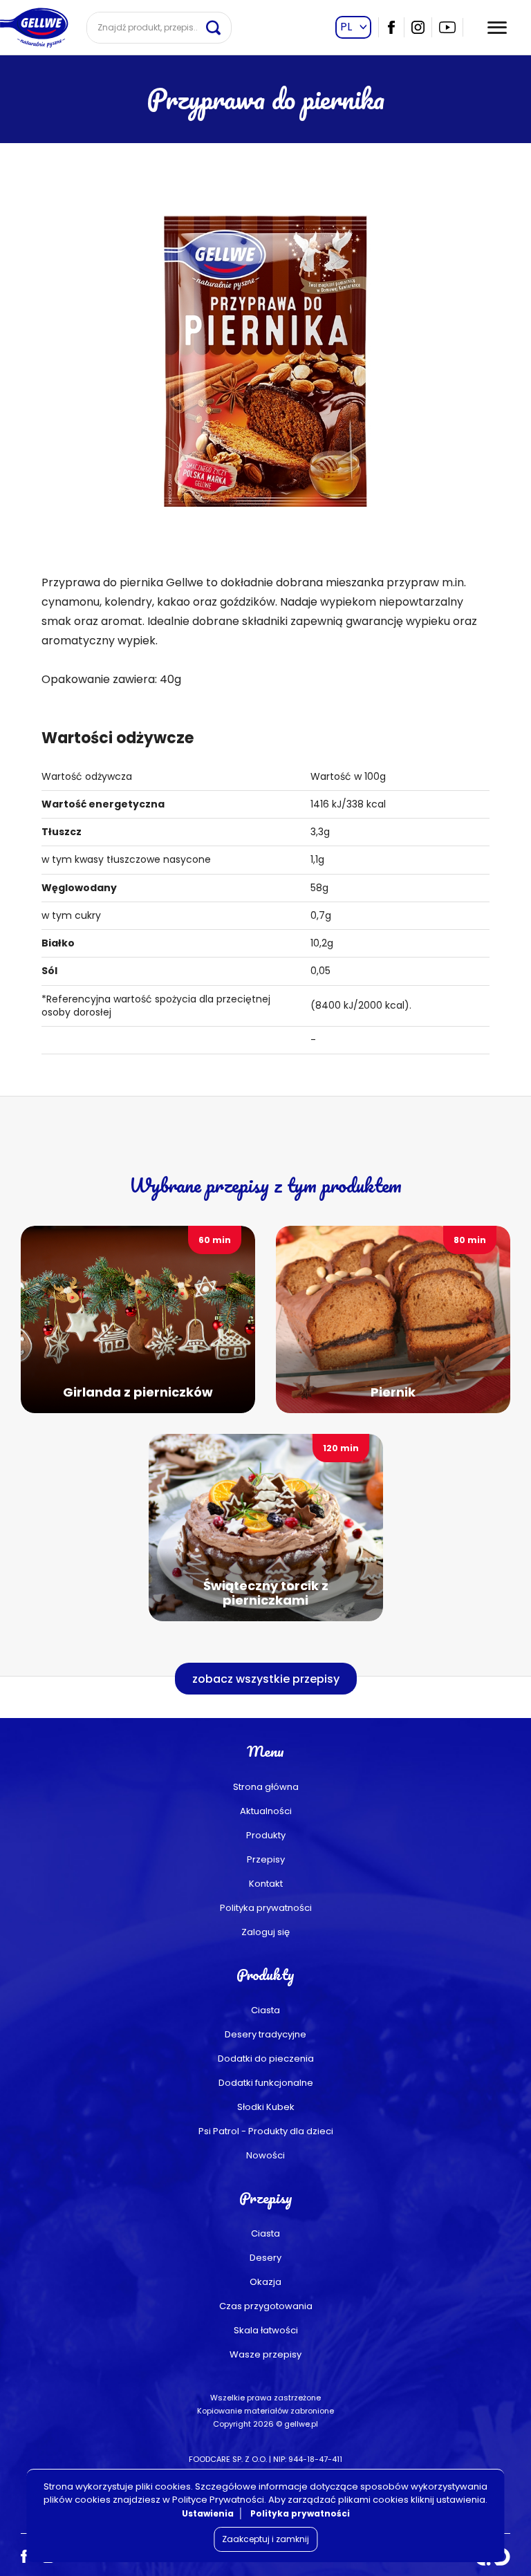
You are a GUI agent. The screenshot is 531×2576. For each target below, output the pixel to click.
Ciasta (265, 2010)
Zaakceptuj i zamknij (265, 2539)
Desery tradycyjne (265, 2034)
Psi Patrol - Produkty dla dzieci (266, 2131)
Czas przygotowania (266, 2306)
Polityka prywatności (266, 1908)
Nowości (265, 2155)
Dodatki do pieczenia (266, 2059)
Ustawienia (208, 2513)
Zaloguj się (265, 1932)
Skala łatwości (266, 2330)
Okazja (265, 2282)
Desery (265, 2258)
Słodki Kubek (266, 2107)
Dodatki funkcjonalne (266, 2083)
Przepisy (266, 1859)
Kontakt (266, 1884)
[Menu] (497, 28)
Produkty (266, 1835)
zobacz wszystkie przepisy (266, 1679)
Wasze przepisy (265, 2354)
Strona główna (266, 1787)
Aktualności (266, 1811)
